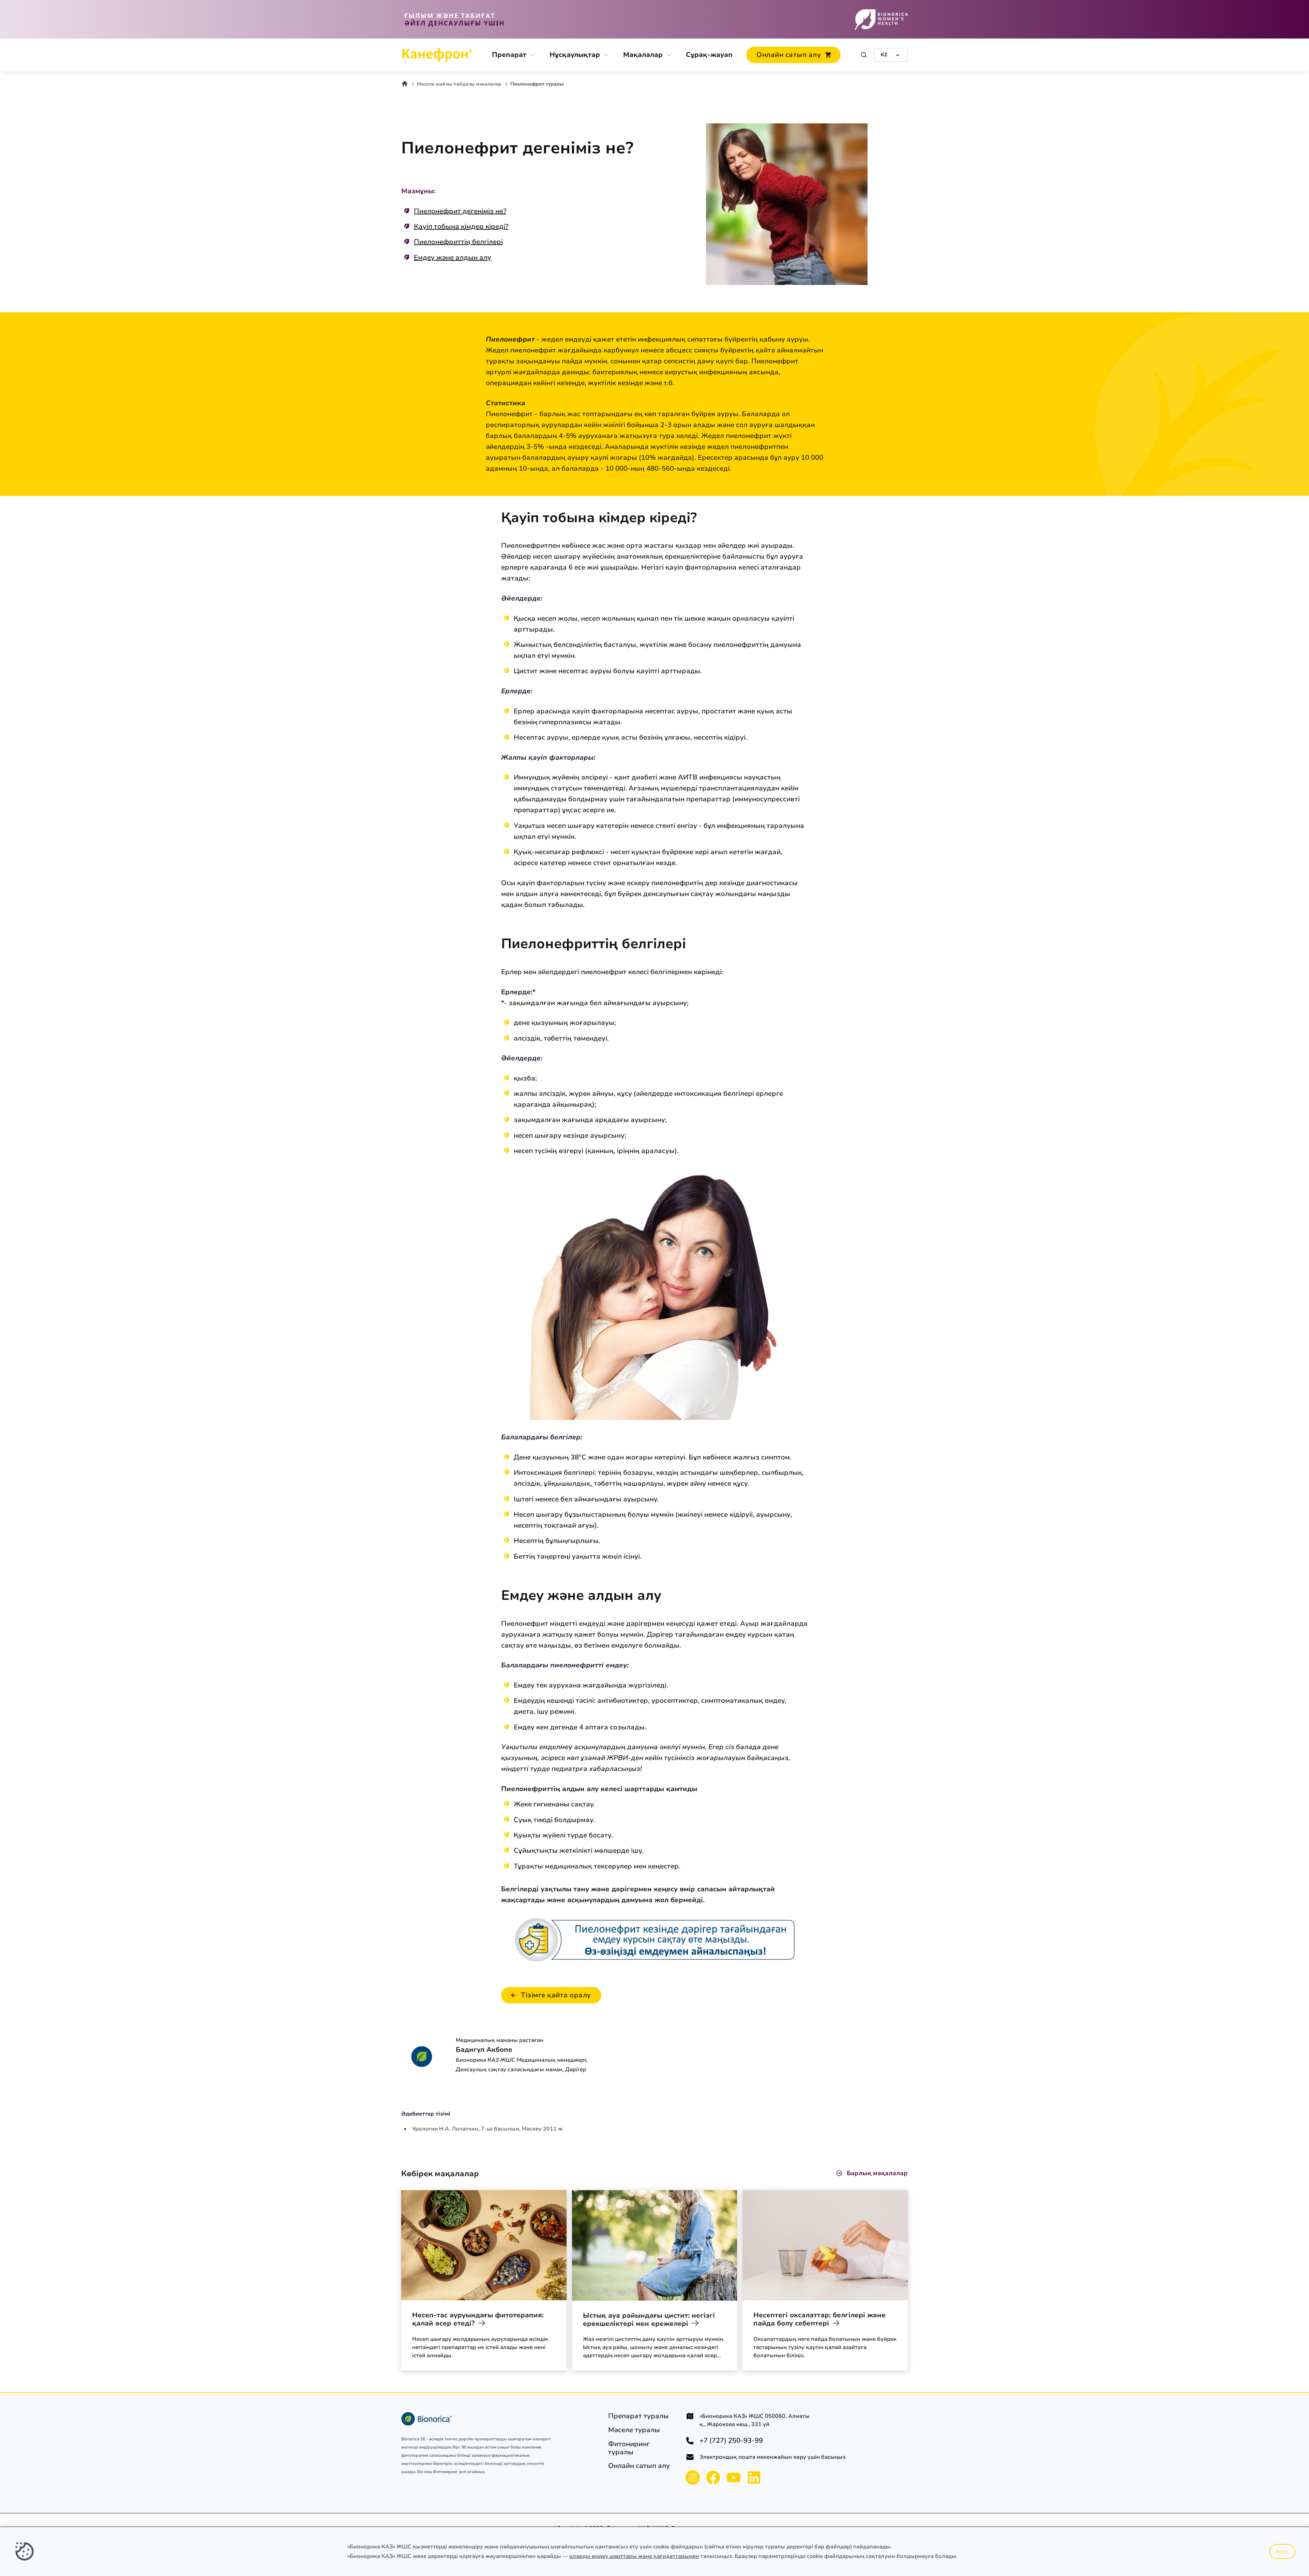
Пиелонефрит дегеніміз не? (460, 211)
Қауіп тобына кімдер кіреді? (461, 226)
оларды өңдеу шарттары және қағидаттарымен (634, 2556)
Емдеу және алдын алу (453, 257)
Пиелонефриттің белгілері (458, 242)
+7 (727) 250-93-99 (731, 2441)
